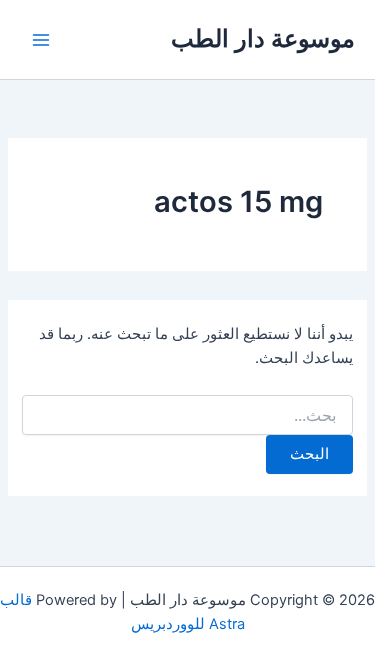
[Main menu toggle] (41, 40)
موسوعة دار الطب (263, 38)
